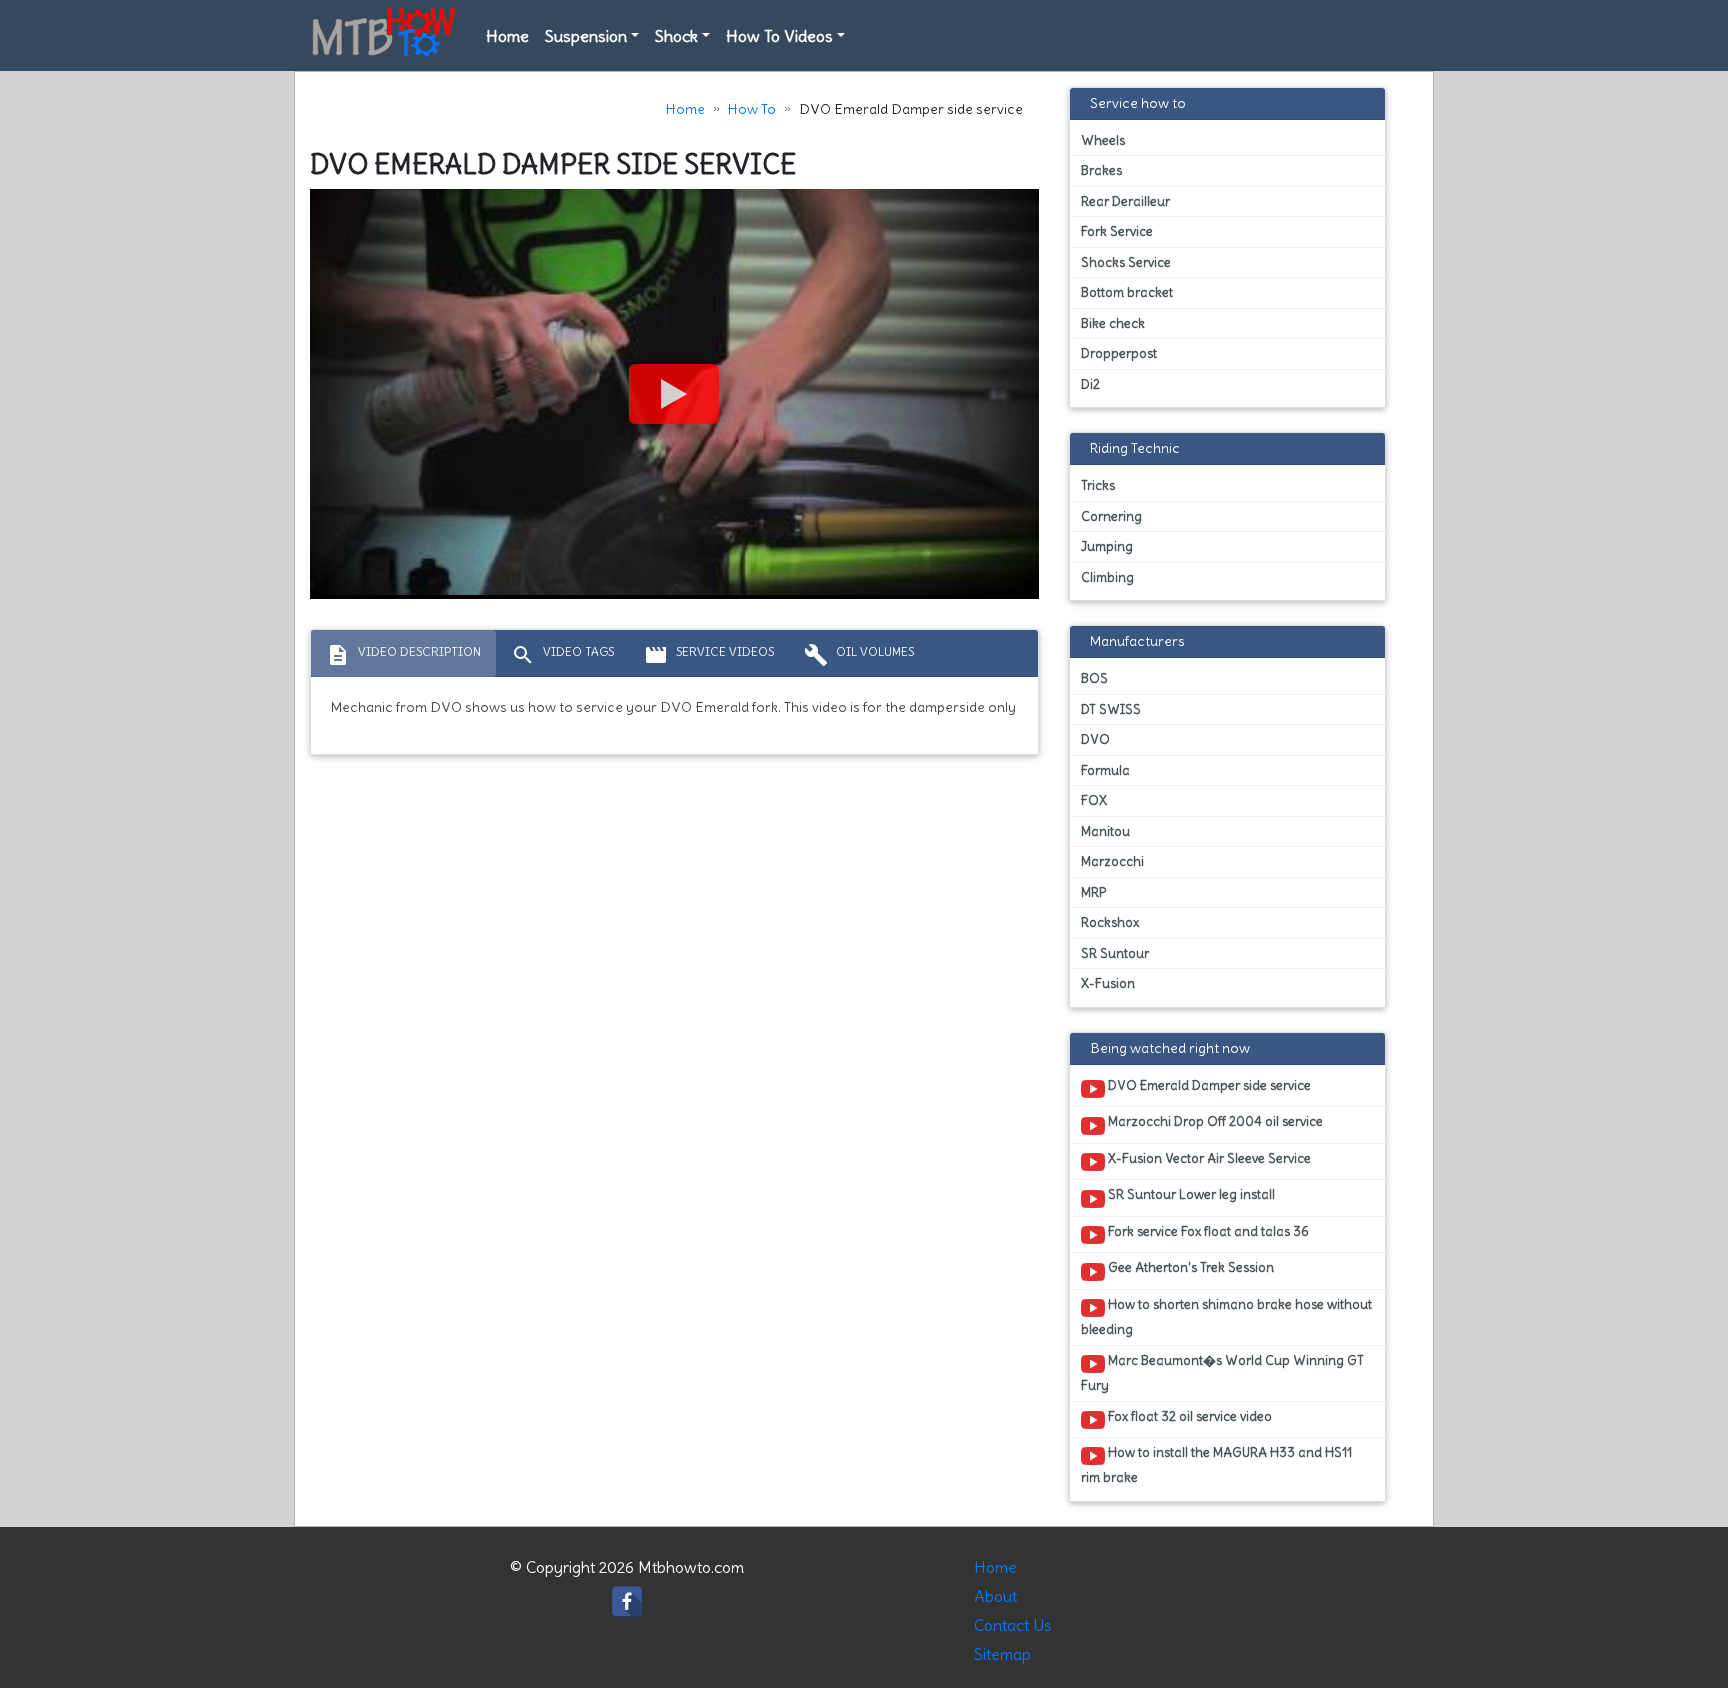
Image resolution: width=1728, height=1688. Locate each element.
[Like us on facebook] (627, 1597)
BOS (1094, 678)
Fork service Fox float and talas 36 (1207, 1231)
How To (752, 109)
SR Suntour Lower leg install (1190, 1194)
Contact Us (1013, 1625)
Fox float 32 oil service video (1188, 1416)
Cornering (1111, 516)
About (995, 1596)
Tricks (1098, 485)
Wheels (1103, 140)
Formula (1105, 770)
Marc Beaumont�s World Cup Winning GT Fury (1222, 1373)
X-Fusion (1108, 983)
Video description (403, 655)
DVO (1095, 739)
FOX (1094, 800)
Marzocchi (1112, 861)
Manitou (1105, 831)
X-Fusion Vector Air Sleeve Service (1208, 1158)
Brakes (1101, 170)
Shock (676, 36)
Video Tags (562, 655)
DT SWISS (1111, 709)
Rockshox (1110, 922)
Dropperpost (1119, 353)
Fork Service (1117, 231)
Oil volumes (859, 655)
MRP (1093, 892)
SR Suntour (1115, 953)
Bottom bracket (1127, 292)
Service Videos (709, 655)
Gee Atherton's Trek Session (1189, 1267)
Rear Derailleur (1125, 201)
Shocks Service (1126, 262)
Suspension (586, 36)
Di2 (1090, 384)
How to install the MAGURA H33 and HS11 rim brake (1216, 1465)
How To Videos (779, 36)
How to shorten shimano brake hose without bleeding (1226, 1317)
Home (507, 36)
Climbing (1107, 577)
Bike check (1113, 323)
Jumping (1107, 546)
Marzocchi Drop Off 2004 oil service (1214, 1121)
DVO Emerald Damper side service (1208, 1085)
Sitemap (1002, 1654)
